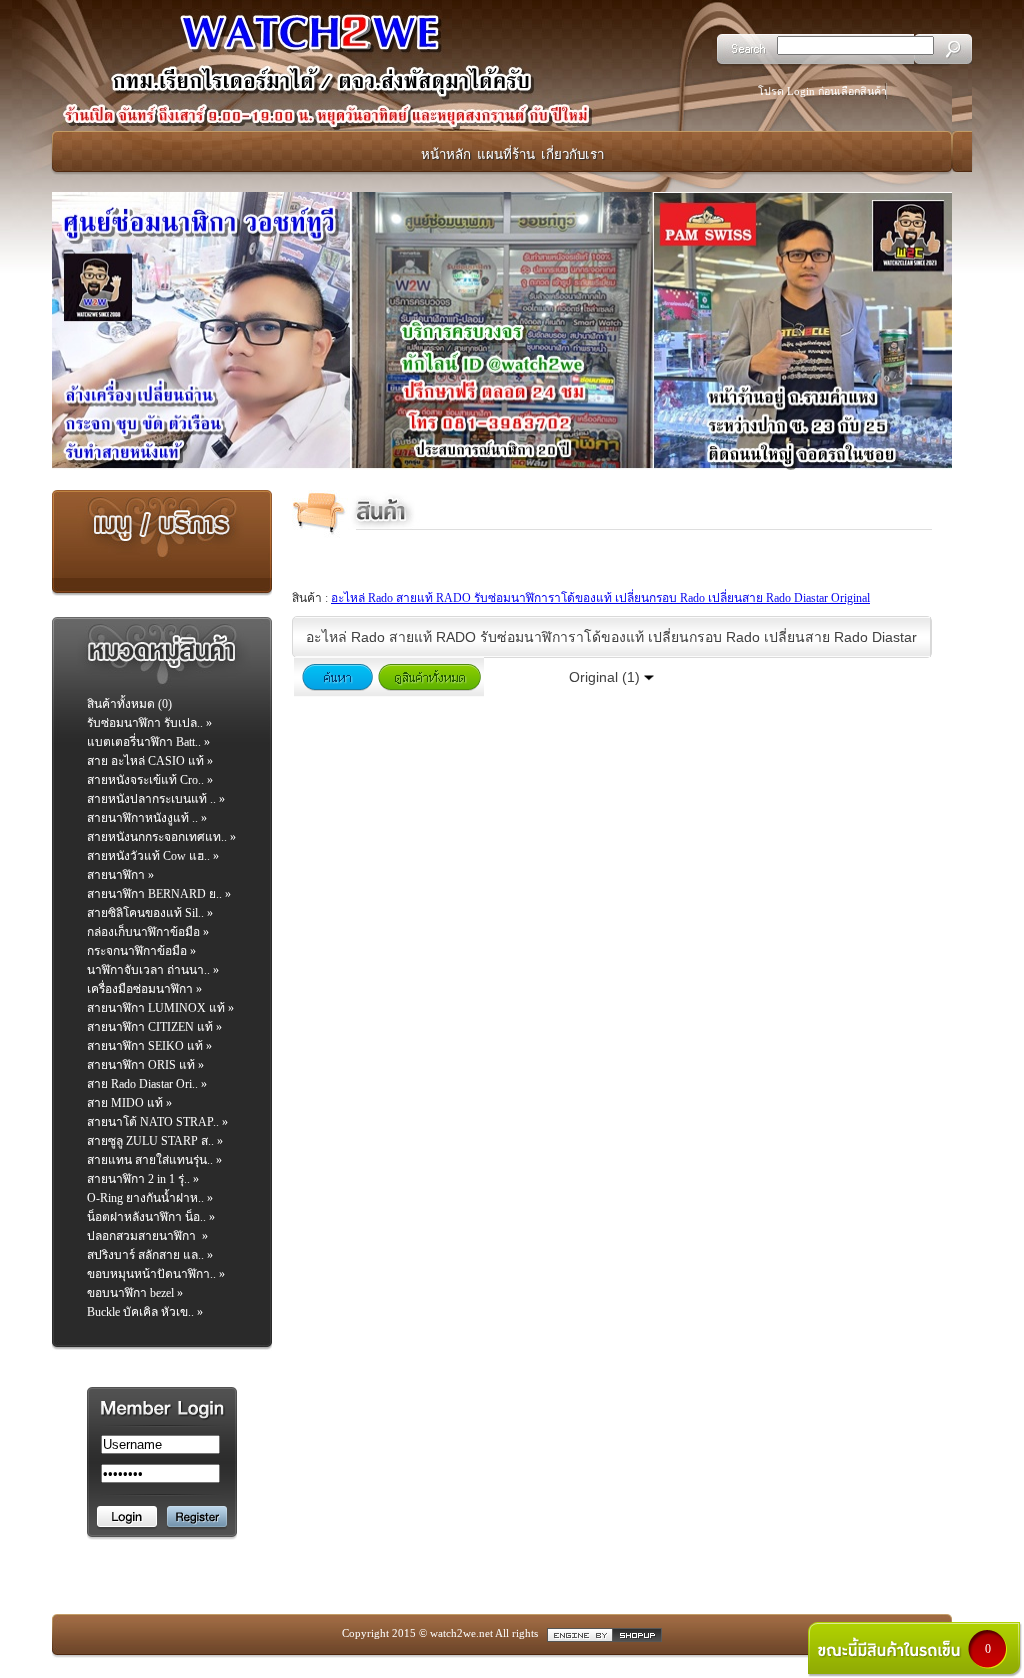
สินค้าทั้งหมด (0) (129, 704)
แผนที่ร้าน (506, 154)
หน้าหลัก (446, 154)
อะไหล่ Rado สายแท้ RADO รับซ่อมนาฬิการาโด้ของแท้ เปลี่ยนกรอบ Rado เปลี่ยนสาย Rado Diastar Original (600, 598)
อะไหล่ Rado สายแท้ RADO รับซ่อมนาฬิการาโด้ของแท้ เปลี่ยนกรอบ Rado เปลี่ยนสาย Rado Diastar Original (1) (611, 643)
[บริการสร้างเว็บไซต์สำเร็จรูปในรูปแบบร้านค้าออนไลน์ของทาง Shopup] (604, 1633)
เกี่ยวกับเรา (572, 154)
